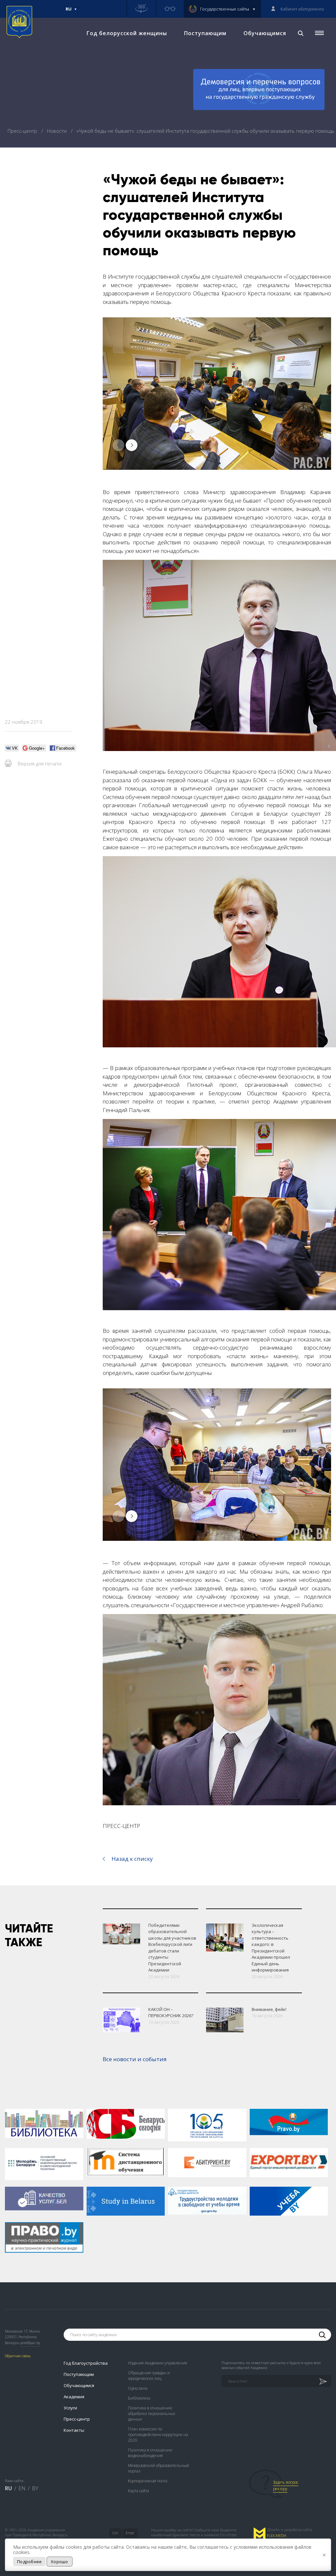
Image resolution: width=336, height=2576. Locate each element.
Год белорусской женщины (127, 33)
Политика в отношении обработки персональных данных (152, 2414)
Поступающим (205, 33)
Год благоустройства (86, 2363)
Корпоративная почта (148, 2481)
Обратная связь (18, 2356)
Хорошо (60, 2562)
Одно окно (138, 2388)
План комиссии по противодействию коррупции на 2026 (158, 2435)
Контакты (74, 2430)
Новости (57, 131)
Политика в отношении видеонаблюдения (150, 2453)
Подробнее (29, 2562)
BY (35, 2488)
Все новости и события (135, 2059)
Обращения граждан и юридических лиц (149, 2376)
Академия (74, 2397)
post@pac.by (30, 2343)
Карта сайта (138, 2491)
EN (22, 2488)
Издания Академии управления (157, 2363)
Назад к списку (132, 1859)
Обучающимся (265, 33)
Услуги (70, 2408)
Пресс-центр (23, 131)
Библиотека (139, 2398)
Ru (69, 12)
